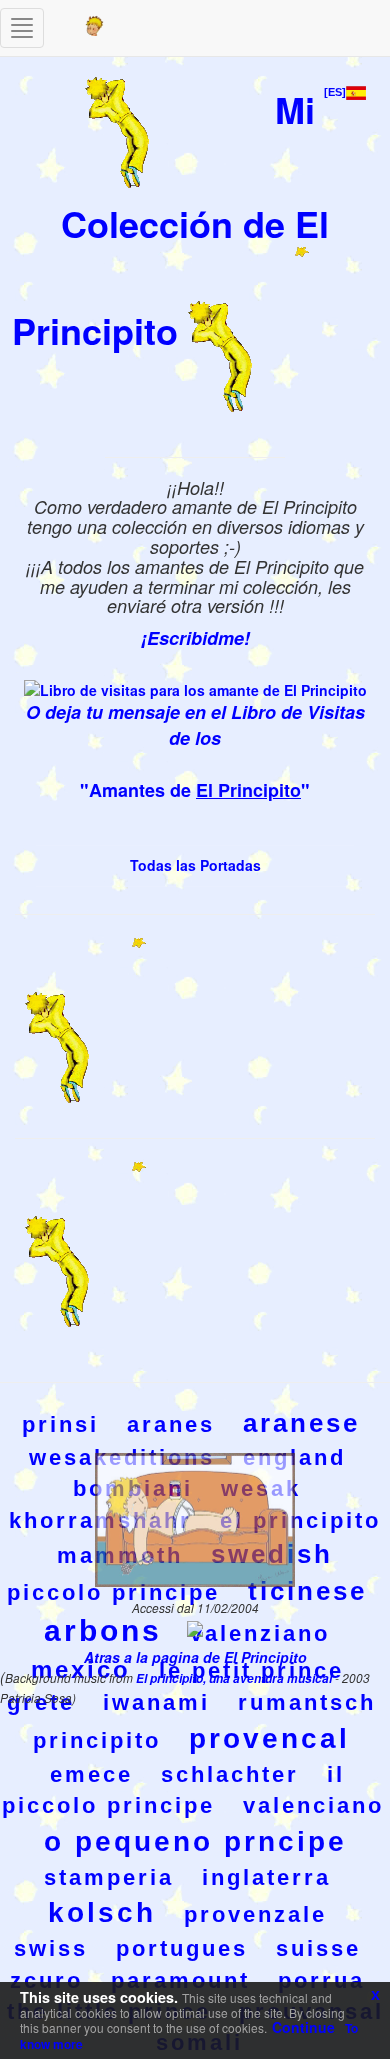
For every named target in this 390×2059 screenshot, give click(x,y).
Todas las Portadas (195, 865)
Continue (303, 2027)
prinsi (60, 1424)
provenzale (255, 1914)
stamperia (109, 1877)
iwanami (156, 1702)
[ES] (335, 92)
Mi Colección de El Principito (170, 219)
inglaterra (266, 1877)
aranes (171, 1424)
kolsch (102, 1912)
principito (97, 1740)
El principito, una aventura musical (235, 1678)
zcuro (46, 1980)
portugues (182, 1948)
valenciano (313, 1805)
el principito (300, 1520)
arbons (103, 1630)
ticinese (307, 1591)
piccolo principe (113, 1592)
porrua (321, 1980)
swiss (51, 1948)
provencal (269, 1738)
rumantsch (307, 1702)
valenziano (260, 1633)
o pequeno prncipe (195, 1841)
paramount (180, 1980)
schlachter (230, 1774)
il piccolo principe (173, 1790)
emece (91, 1774)
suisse (318, 1948)
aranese (301, 1423)
